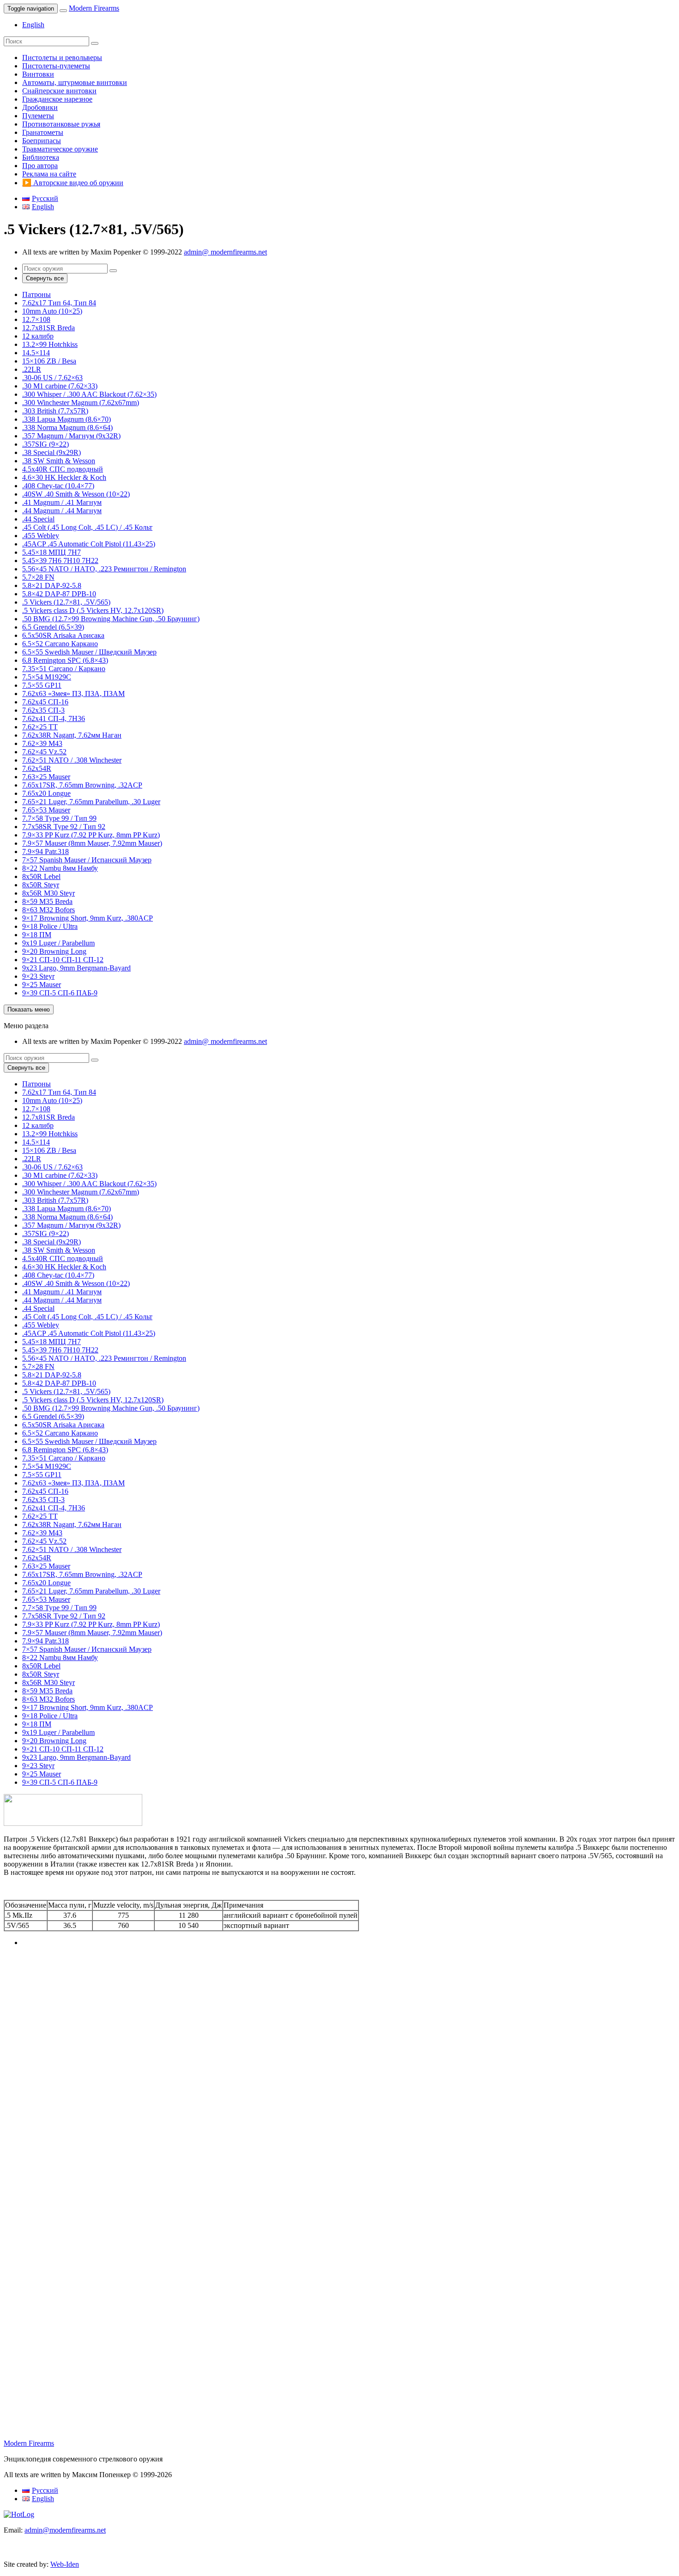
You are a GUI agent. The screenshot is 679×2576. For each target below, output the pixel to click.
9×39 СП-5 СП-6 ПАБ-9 (60, 993)
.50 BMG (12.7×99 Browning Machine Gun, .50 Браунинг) (111, 619)
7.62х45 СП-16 (45, 702)
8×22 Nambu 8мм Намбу (60, 868)
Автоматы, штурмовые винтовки (75, 82)
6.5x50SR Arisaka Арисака (63, 635)
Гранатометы (43, 132)
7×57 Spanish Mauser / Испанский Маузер (87, 860)
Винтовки (38, 74)
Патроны (36, 294)
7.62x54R (37, 768)
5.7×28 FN (38, 577)
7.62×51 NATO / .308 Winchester (72, 760)
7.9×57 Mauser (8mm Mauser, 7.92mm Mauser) (92, 843)
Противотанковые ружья (61, 124)
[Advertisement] (281, 2036)
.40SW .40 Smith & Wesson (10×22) (76, 494)
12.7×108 (36, 319)
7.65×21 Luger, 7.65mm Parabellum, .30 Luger (91, 802)
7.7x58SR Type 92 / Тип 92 (64, 827)
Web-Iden (65, 2564)
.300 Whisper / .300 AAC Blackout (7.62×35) (89, 394)
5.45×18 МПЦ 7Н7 (52, 552)
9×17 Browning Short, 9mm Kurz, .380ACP (88, 918)
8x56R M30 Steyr (48, 893)
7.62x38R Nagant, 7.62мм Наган (72, 735)
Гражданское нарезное (57, 99)
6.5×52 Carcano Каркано (60, 644)
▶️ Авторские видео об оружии (73, 183)
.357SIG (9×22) (45, 444)
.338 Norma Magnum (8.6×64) (67, 427)
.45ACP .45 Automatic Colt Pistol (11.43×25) (89, 544)
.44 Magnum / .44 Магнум (62, 511)
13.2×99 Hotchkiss (50, 344)
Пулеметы (38, 116)
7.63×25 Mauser (46, 777)
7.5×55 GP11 (42, 685)
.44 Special (38, 519)
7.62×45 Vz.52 (44, 752)
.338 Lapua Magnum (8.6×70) (67, 419)
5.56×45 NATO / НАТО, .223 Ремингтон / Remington (104, 569)
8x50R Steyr (41, 885)
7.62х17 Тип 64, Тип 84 (59, 303)
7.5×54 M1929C (47, 677)
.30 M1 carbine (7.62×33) (60, 386)
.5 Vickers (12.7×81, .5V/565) (66, 602)
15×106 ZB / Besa (49, 361)
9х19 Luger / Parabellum (58, 943)
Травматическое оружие (60, 149)
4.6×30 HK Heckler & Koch (64, 477)
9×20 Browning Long (54, 951)
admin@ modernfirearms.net (225, 252)
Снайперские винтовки (59, 91)
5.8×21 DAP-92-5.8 (52, 585)
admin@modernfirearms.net (65, 2530)
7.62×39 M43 (42, 743)
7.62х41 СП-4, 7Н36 (54, 718)
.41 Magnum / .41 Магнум (62, 502)
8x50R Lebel (41, 876)
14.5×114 (36, 353)
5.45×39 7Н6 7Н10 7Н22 (60, 561)
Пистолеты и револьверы (62, 58)
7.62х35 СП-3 (43, 710)
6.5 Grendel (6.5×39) (53, 627)
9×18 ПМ (37, 935)
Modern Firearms (94, 8)
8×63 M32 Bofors (48, 910)
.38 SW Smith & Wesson (59, 461)
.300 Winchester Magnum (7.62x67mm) (81, 403)
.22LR (32, 369)
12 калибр (38, 336)
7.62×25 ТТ (40, 727)
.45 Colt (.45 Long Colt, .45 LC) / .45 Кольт (87, 527)
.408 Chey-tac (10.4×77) (58, 486)
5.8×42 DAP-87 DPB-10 (59, 594)
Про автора (40, 166)
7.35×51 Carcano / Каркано (64, 669)
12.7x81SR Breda (48, 328)
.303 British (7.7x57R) (55, 411)
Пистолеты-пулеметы (56, 66)
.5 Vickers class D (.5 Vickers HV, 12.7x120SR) (93, 610)
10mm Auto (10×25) (52, 311)
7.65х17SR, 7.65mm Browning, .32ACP (82, 785)
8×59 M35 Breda (47, 901)
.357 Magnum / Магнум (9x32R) (71, 436)
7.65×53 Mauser (46, 810)
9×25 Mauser (42, 985)
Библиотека (41, 157)
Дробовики (40, 107)
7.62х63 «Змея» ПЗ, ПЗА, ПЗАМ (73, 694)
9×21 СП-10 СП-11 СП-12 (63, 960)
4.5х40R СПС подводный (63, 469)
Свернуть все (45, 278)
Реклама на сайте (49, 174)
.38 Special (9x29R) (52, 452)
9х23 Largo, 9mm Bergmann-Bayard (76, 968)
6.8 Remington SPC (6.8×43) (65, 660)
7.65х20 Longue (46, 793)
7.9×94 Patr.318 (45, 852)
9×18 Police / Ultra (50, 926)
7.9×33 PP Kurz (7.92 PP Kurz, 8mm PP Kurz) (91, 835)
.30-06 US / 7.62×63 (52, 378)
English (33, 25)
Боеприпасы (42, 141)
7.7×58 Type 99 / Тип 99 (59, 818)
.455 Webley (41, 536)
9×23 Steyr (38, 976)
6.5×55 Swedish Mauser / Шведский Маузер (89, 652)
